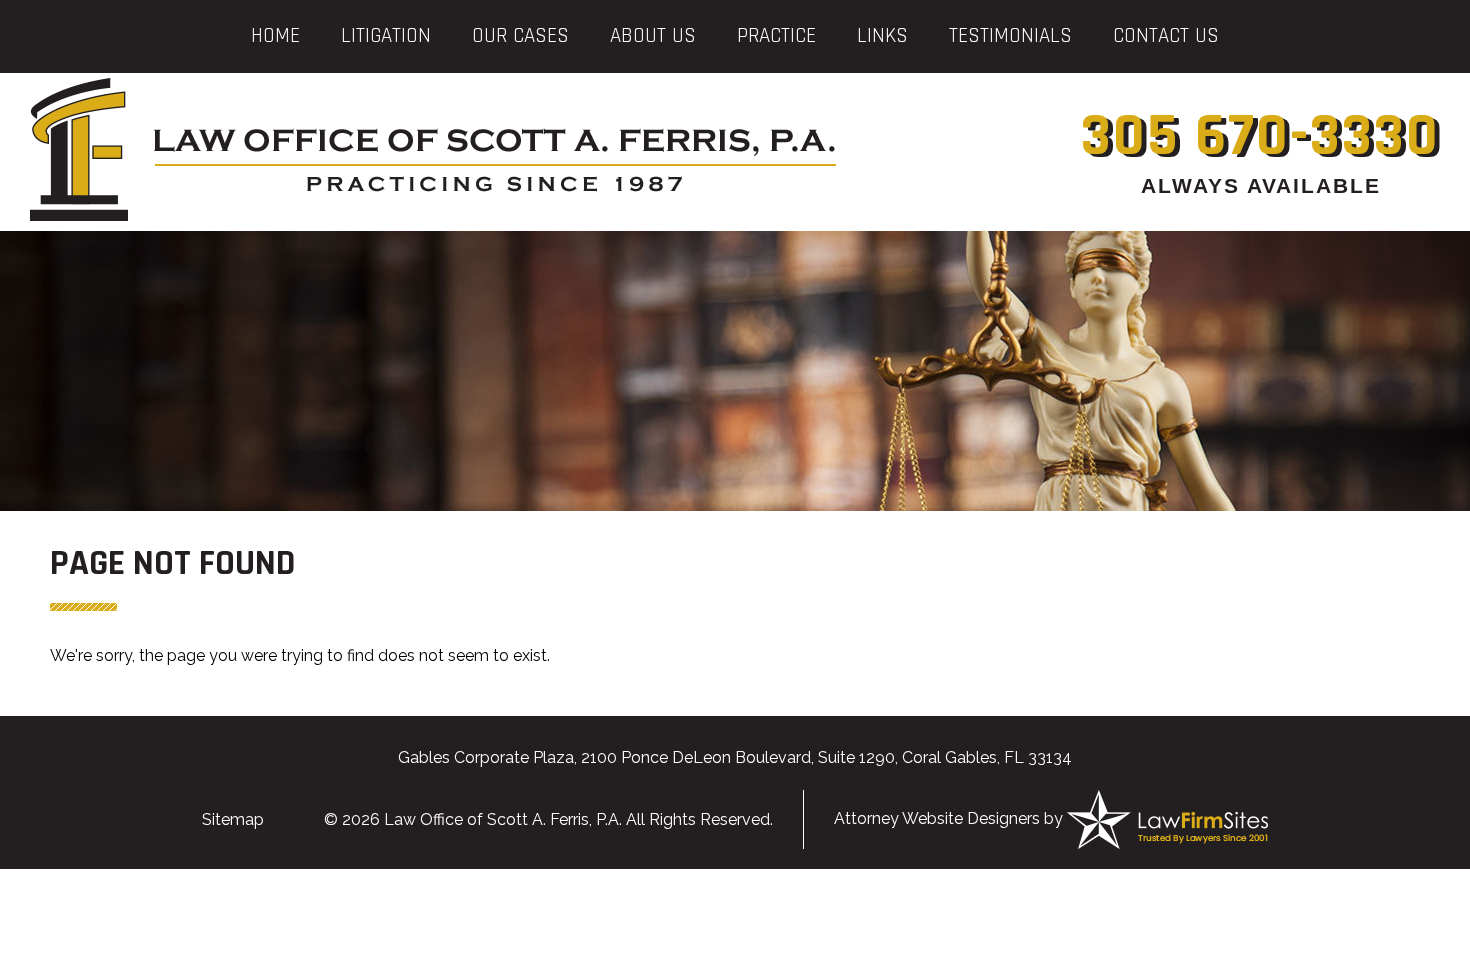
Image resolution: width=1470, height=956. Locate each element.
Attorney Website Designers (937, 818)
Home (275, 35)
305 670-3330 (1260, 136)
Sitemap (233, 819)
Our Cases (520, 35)
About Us (653, 35)
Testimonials (1010, 35)
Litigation (386, 35)
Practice (776, 35)
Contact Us (1166, 35)
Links (882, 35)
